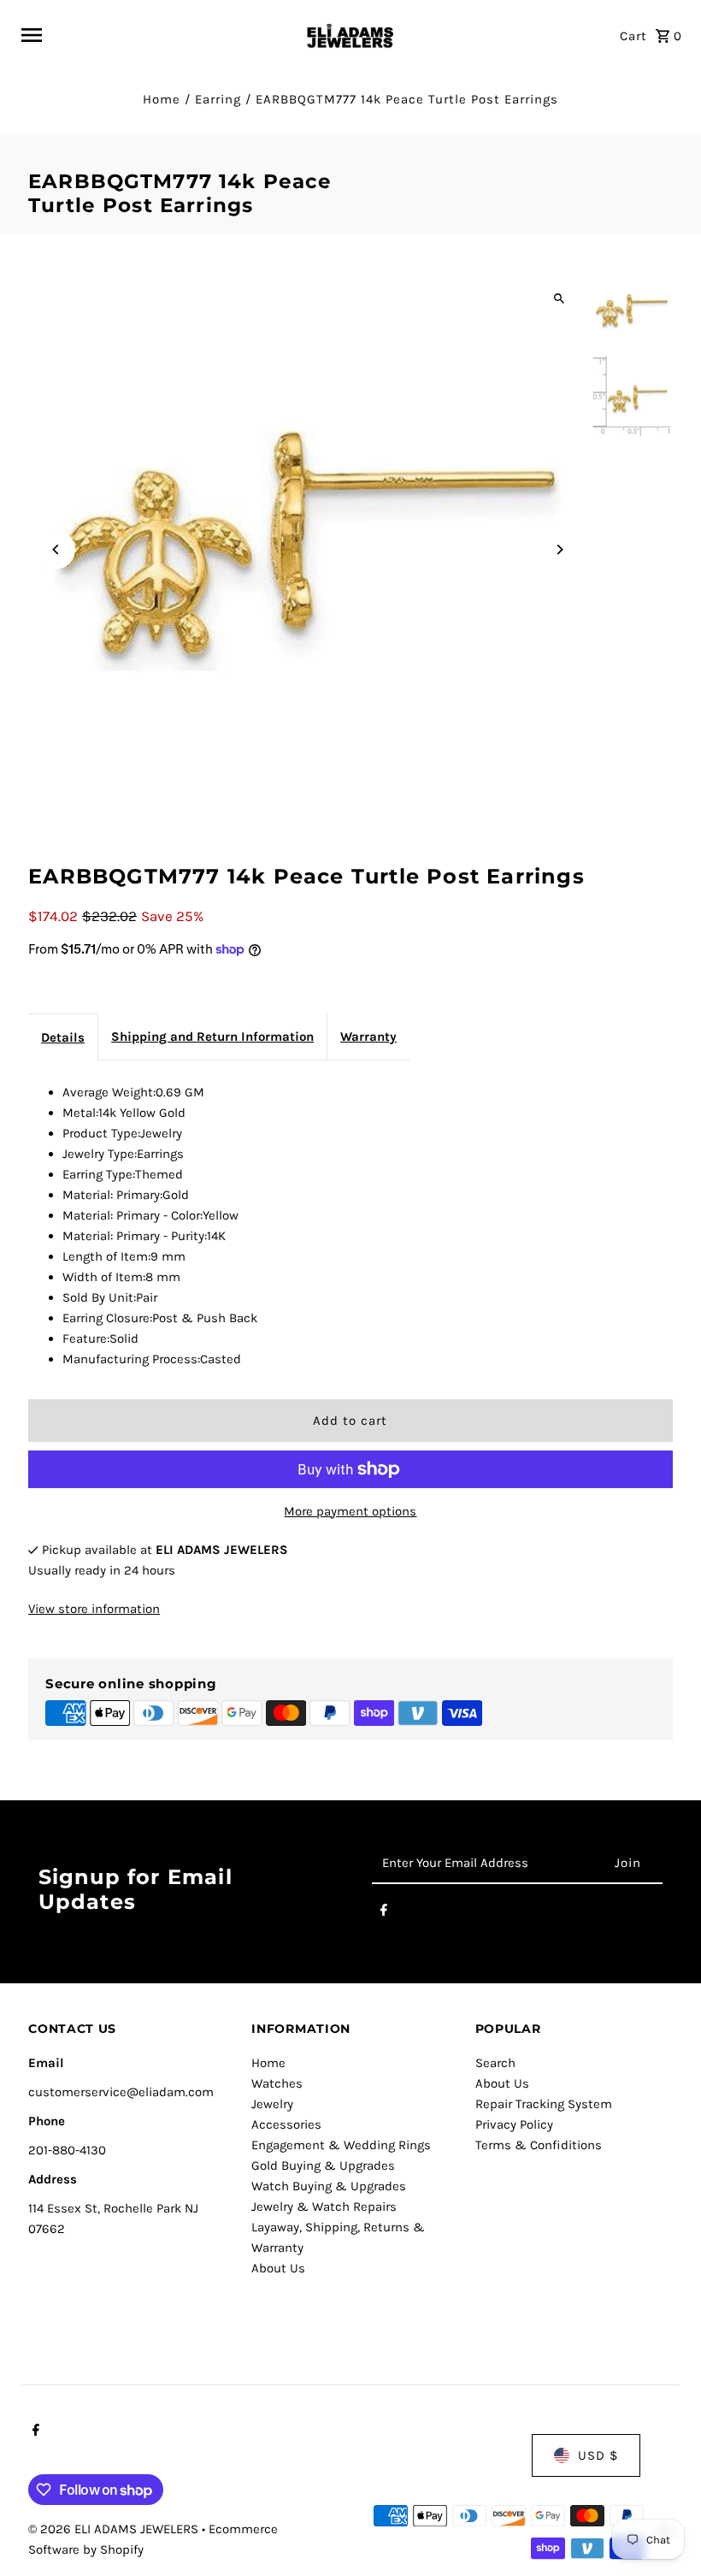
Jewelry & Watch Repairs (324, 2207)
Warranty (368, 1037)
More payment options (350, 1511)
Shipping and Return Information (212, 1037)
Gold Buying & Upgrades (323, 2165)
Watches (277, 2083)
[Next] (560, 549)
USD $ (598, 2455)
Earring (218, 99)
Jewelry (272, 2104)
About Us (278, 2268)
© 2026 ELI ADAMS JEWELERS (115, 2529)
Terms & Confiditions (539, 2145)
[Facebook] (384, 1913)
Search (495, 2063)
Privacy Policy (514, 2124)
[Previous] (56, 549)
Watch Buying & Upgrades (329, 2186)
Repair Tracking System (544, 2104)
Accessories (286, 2124)
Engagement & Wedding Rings (341, 2145)
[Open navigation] (155, 35)
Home (162, 99)
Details (63, 1037)
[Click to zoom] (560, 298)
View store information (94, 1609)
